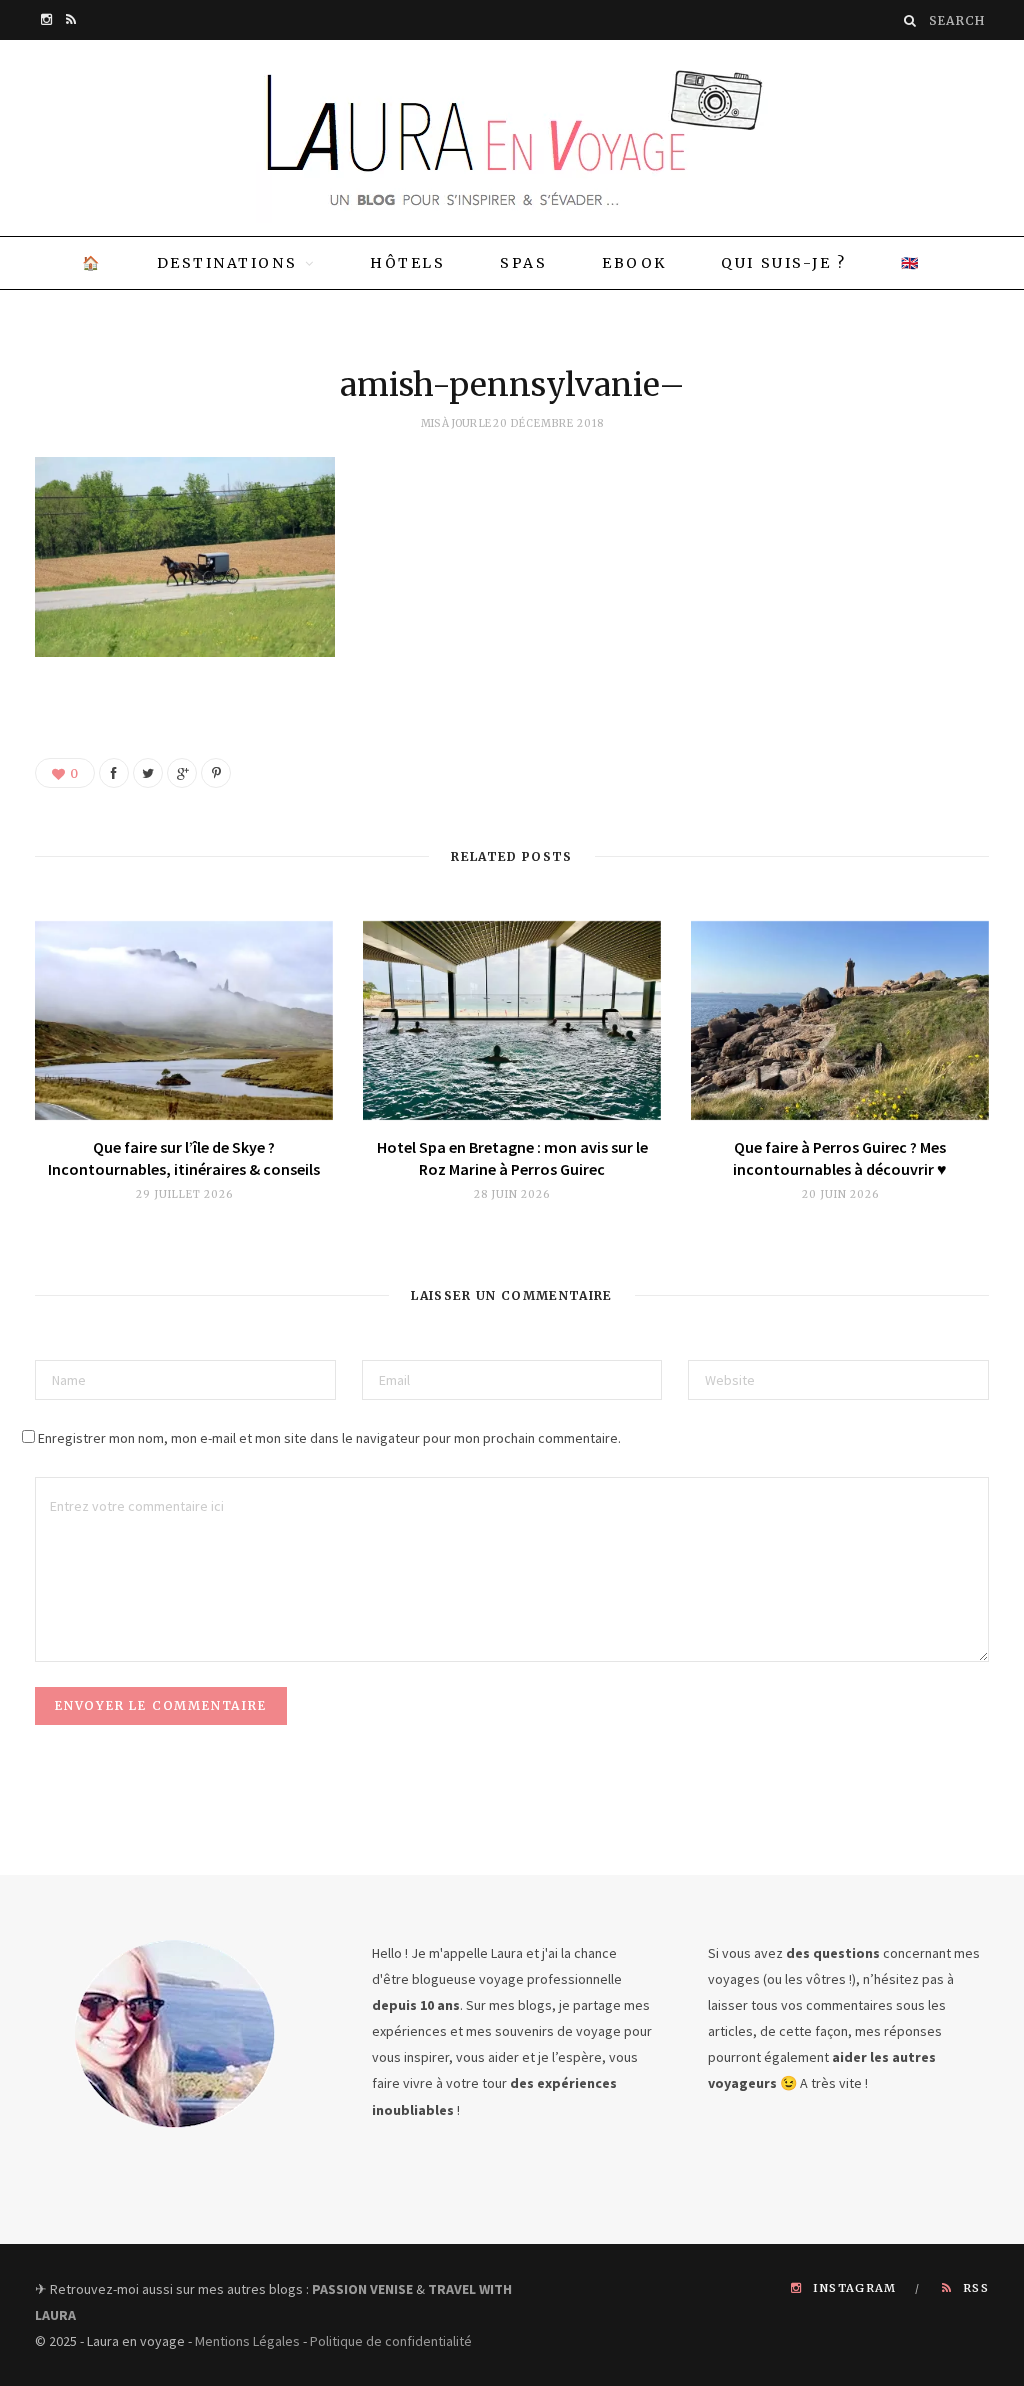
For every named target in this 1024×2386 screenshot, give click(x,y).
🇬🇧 (911, 263)
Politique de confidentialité (391, 2341)
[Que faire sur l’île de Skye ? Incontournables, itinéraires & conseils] (184, 1020)
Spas (523, 263)
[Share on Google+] (182, 773)
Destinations (227, 263)
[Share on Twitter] (148, 773)
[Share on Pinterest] (216, 773)
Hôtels (407, 263)
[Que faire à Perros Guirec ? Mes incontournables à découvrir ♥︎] (840, 1020)
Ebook (634, 263)
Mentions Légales (247, 2341)
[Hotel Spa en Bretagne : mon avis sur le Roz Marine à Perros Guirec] (512, 1020)
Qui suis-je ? (783, 263)
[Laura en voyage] (512, 138)
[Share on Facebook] (114, 773)
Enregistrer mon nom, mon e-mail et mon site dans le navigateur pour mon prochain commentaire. (329, 1438)
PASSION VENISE (362, 2289)
